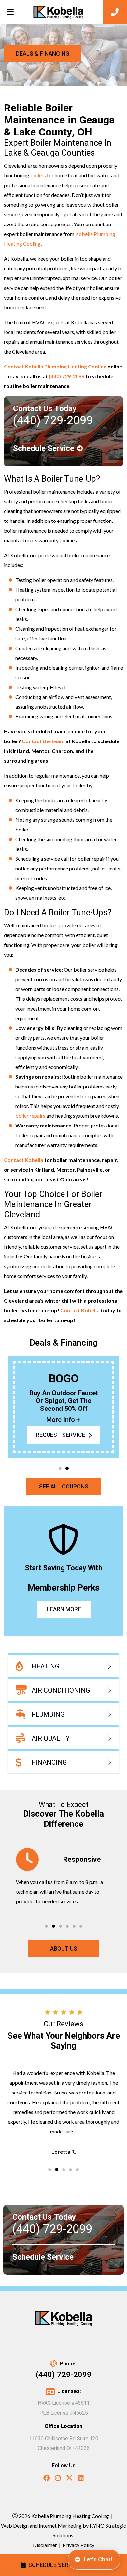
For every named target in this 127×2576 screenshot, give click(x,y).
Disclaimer (45, 2545)
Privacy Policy (78, 2545)
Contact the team (43, 741)
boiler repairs (30, 1116)
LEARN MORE (63, 1610)
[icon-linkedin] (81, 2479)
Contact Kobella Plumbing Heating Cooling (55, 366)
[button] (60, 1468)
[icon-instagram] (58, 2479)
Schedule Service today (64, 2565)
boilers (39, 175)
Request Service (61, 1435)
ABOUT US (64, 1949)
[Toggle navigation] (10, 12)
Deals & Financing (43, 54)
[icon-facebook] (47, 2479)
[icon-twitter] (69, 2479)
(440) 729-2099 (67, 376)
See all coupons (64, 1487)
